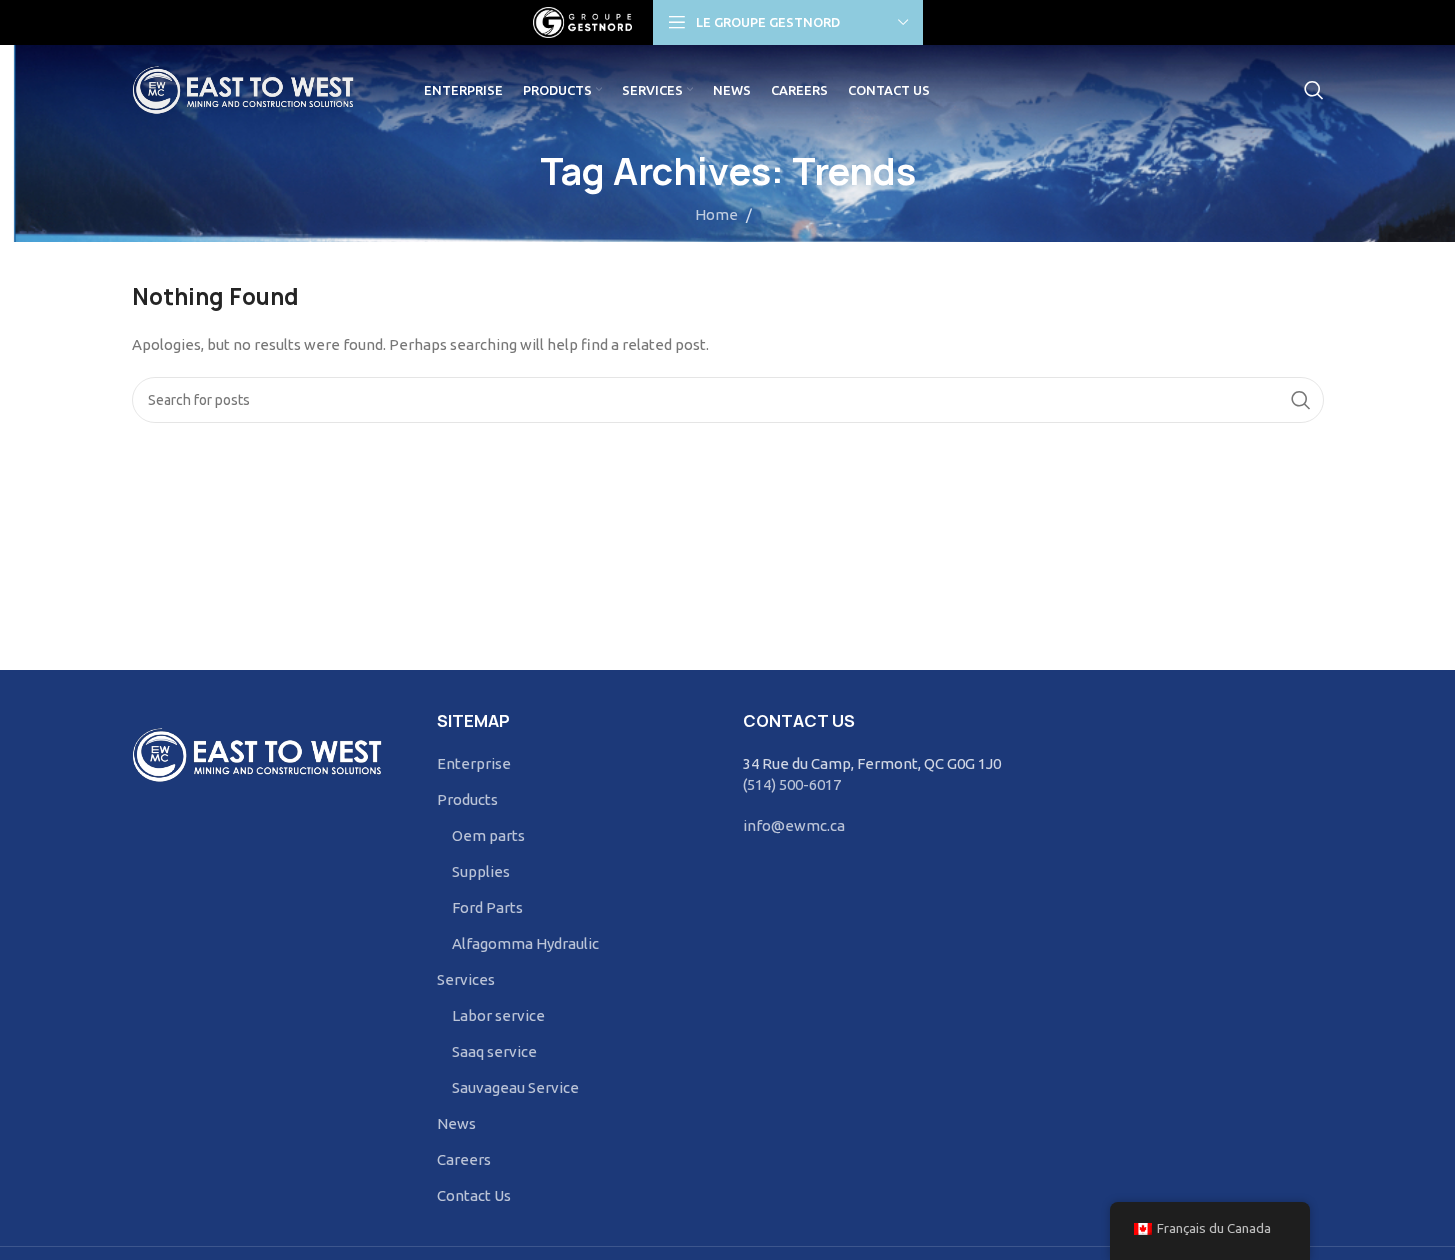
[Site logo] (583, 20)
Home (716, 214)
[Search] (1314, 90)
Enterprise (474, 763)
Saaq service (494, 1051)
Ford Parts (487, 907)
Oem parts (488, 835)
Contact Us (474, 1195)
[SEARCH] (1301, 400)
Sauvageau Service (515, 1087)
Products (467, 799)
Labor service (498, 1015)
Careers (464, 1159)
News (456, 1123)
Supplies (481, 871)
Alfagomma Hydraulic (525, 943)
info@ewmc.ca (794, 825)
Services (466, 979)
